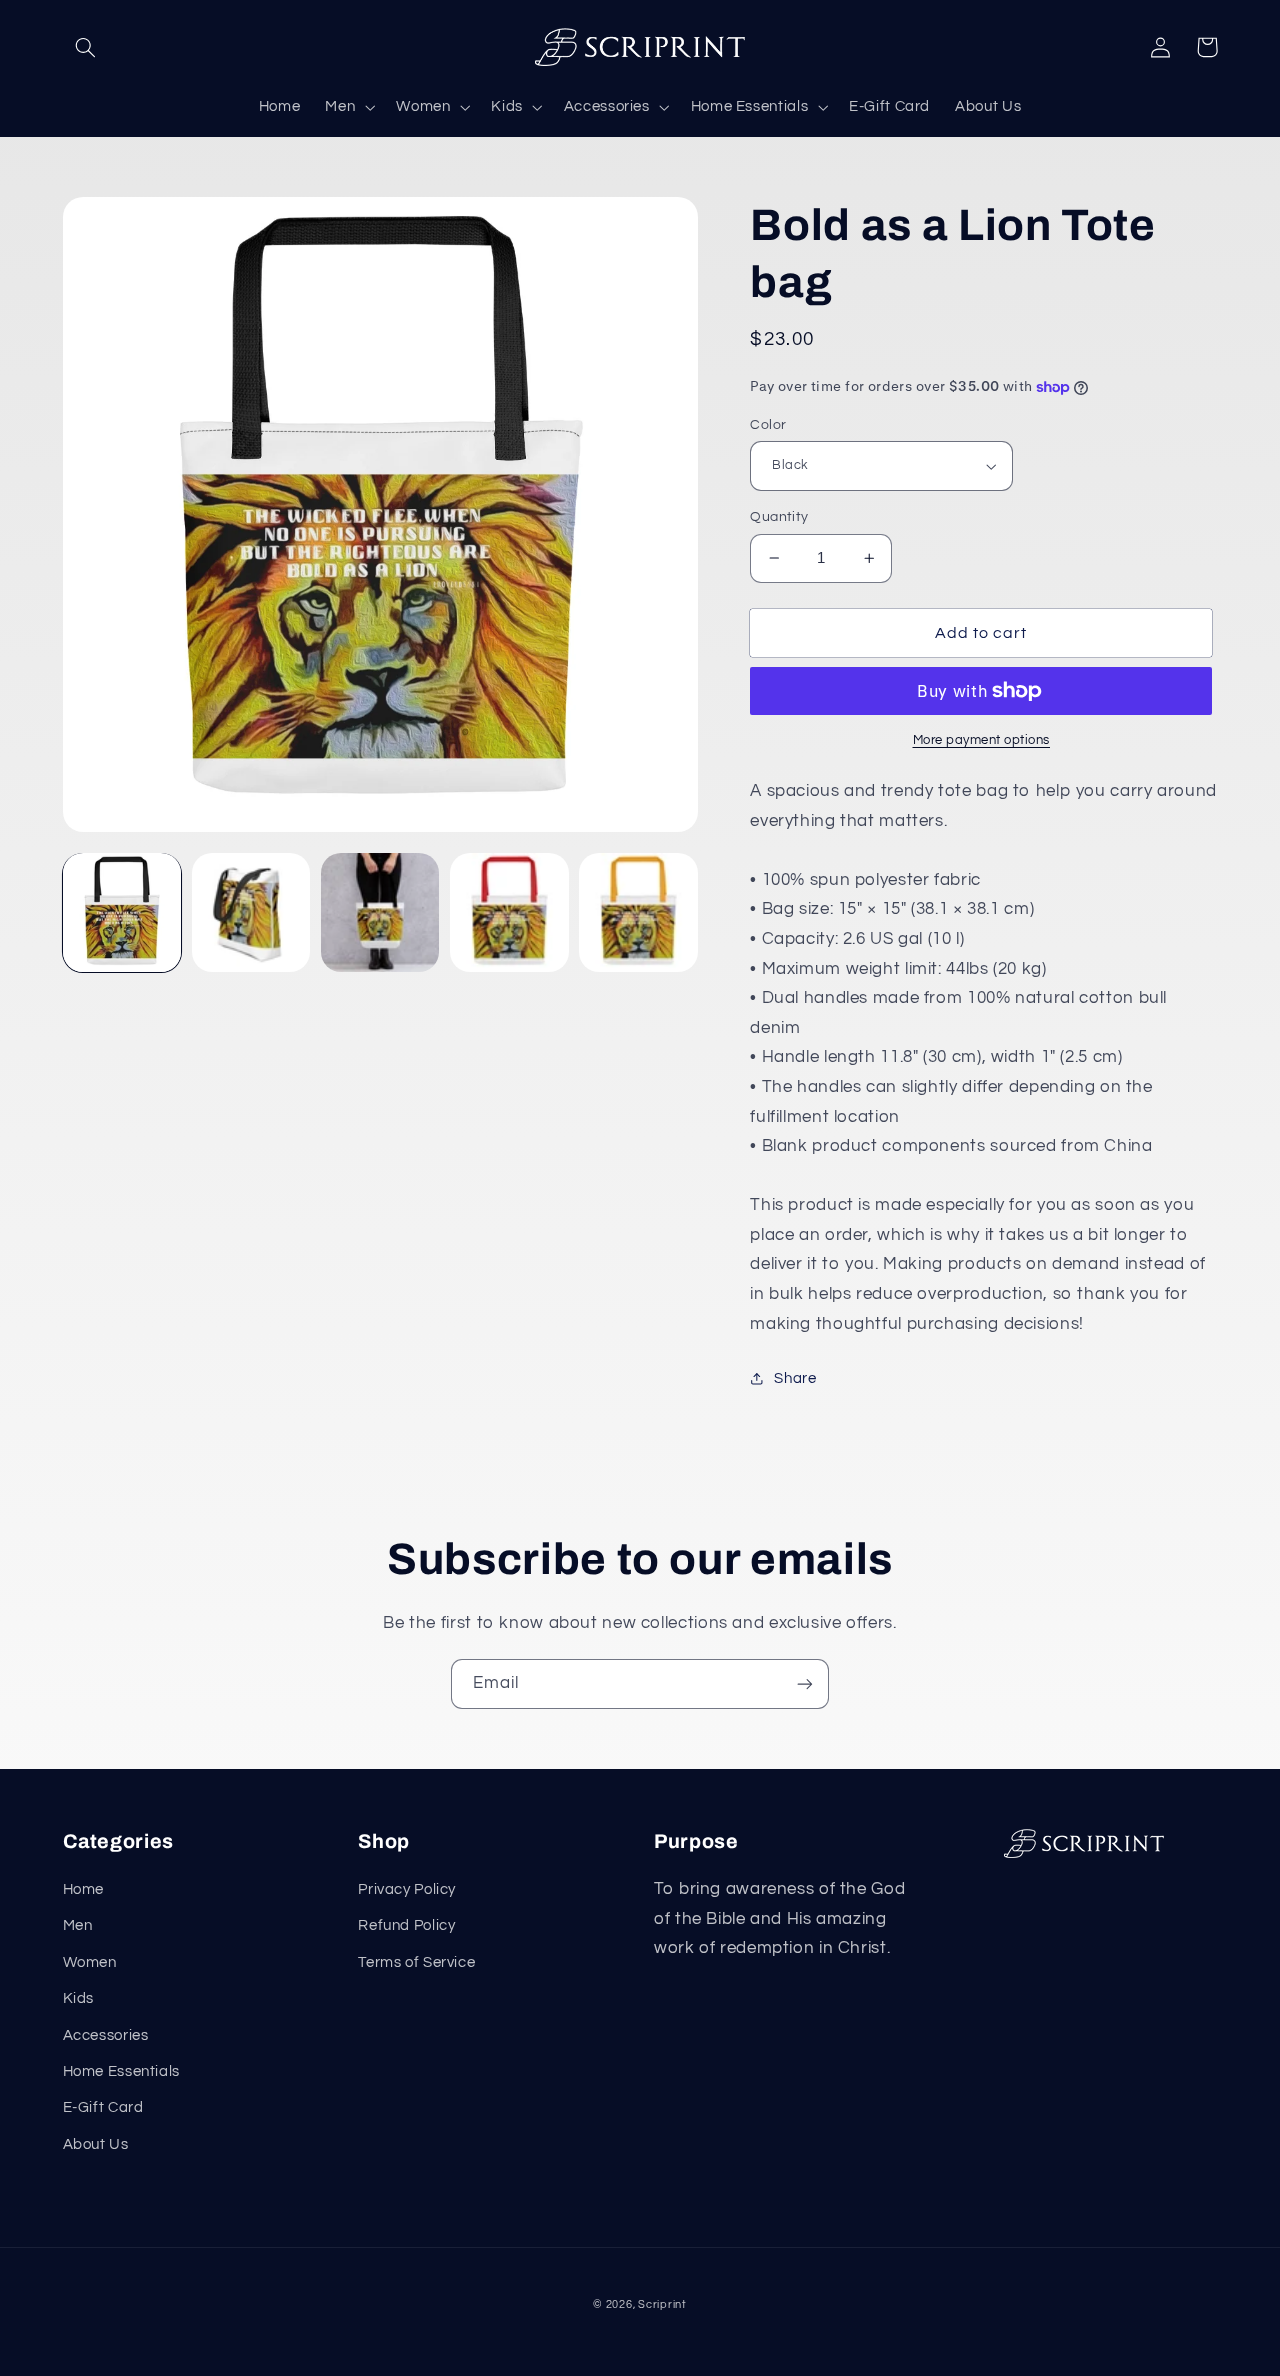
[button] (86, 47)
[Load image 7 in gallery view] (638, 912)
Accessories (106, 2035)
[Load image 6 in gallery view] (509, 912)
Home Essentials (121, 2071)
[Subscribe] (805, 1683)
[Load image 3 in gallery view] (380, 912)
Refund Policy (406, 1925)
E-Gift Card (103, 2107)
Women (90, 1962)
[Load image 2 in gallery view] (251, 912)
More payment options (982, 740)
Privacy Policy (407, 1889)
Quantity (779, 517)
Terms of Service (416, 1962)
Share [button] (795, 1378)
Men (78, 1925)
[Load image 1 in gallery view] (122, 912)
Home (84, 1889)
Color (768, 425)
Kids (79, 1998)
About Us (96, 2144)
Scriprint (662, 2304)
